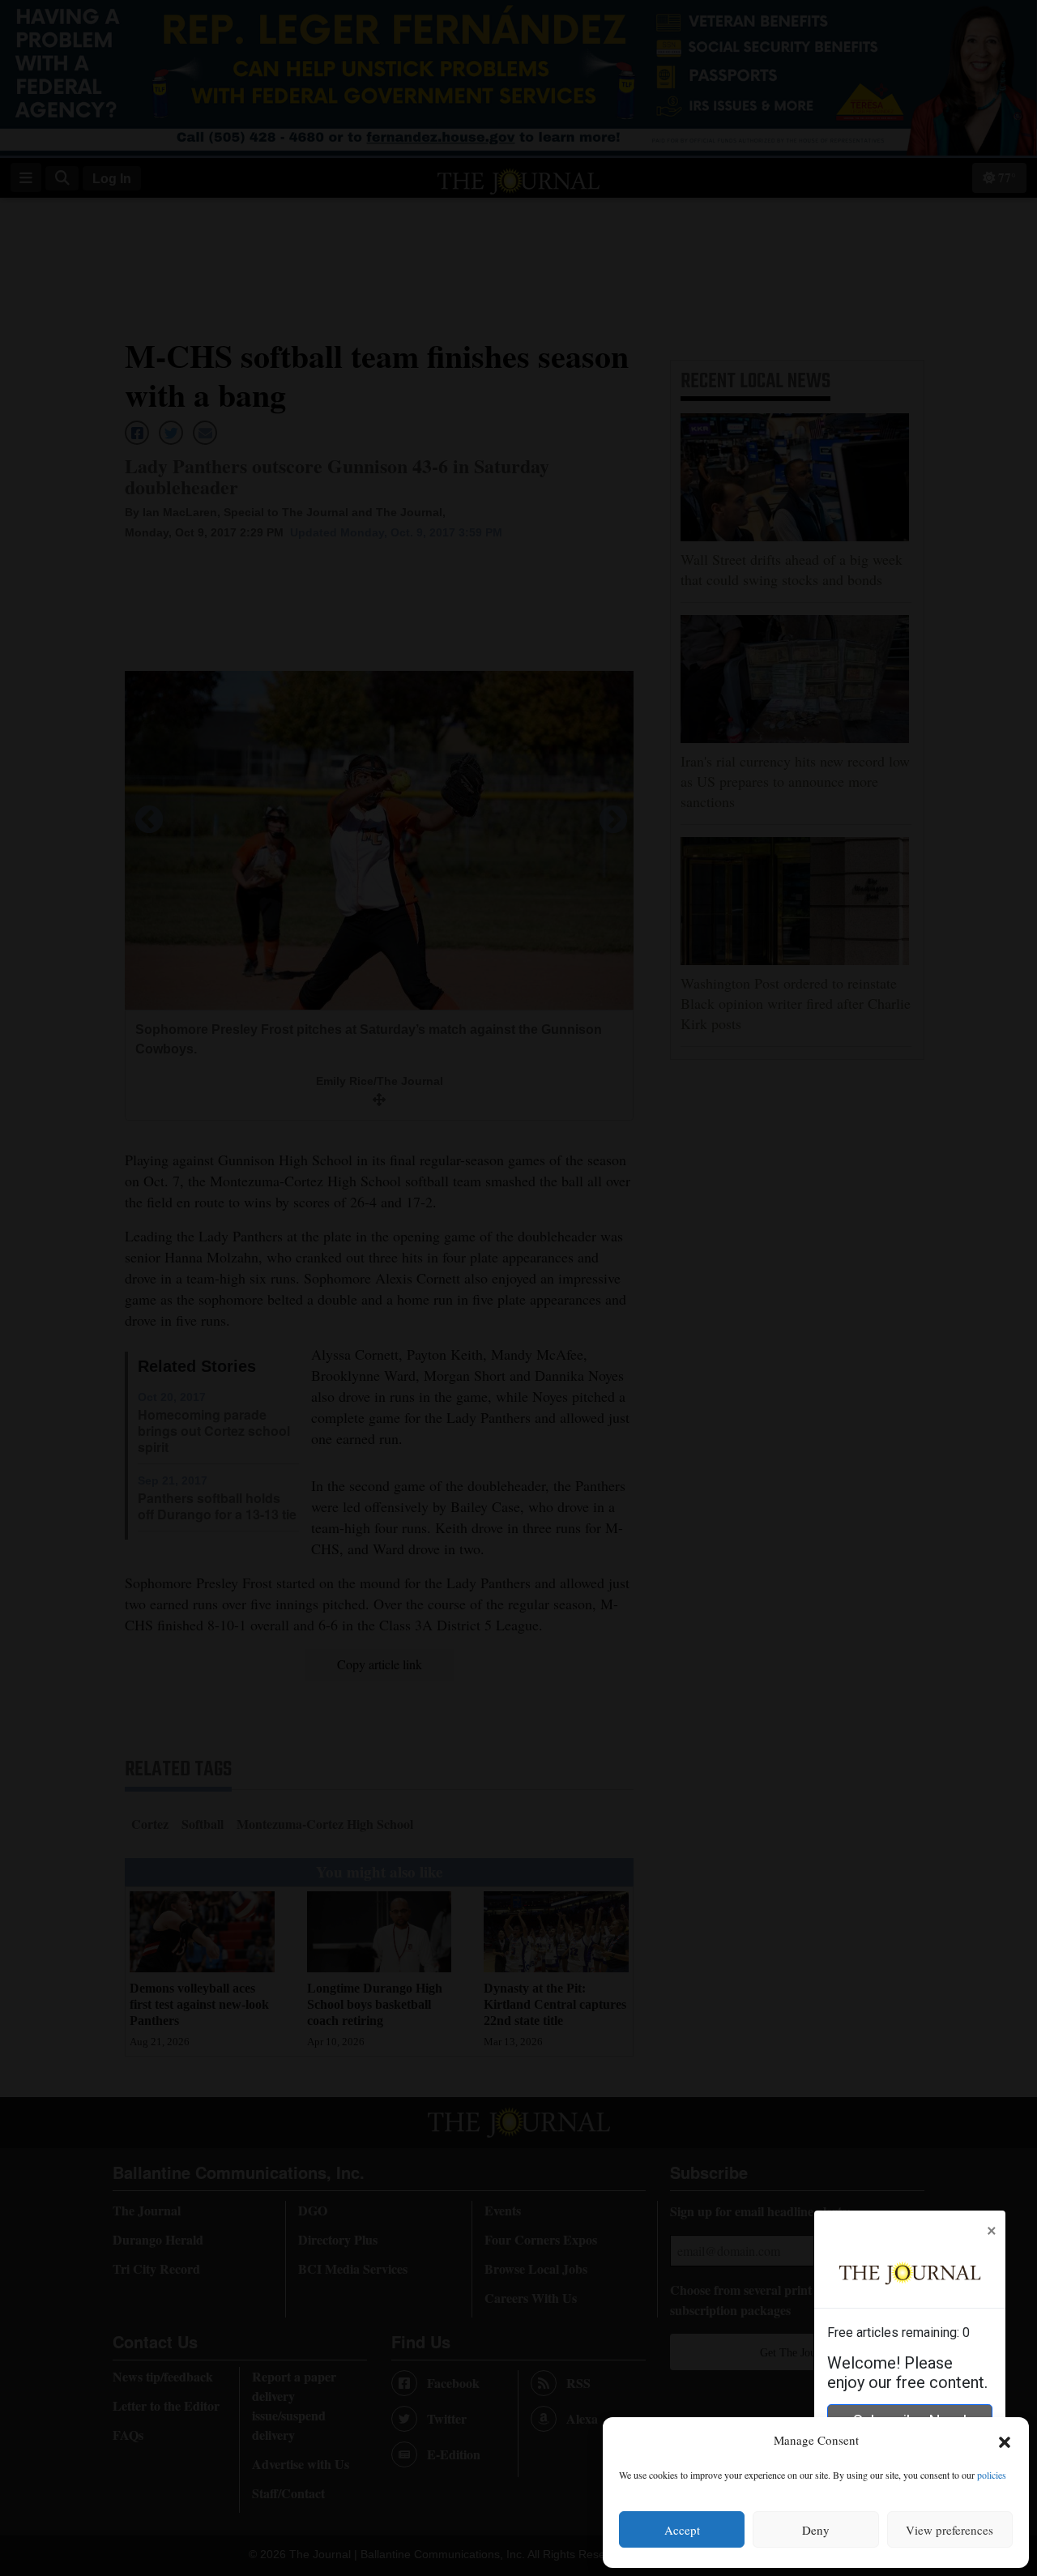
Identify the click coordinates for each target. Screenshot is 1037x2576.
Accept (682, 2530)
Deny (816, 2530)
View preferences (950, 2530)
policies (992, 2475)
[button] (1005, 2441)
